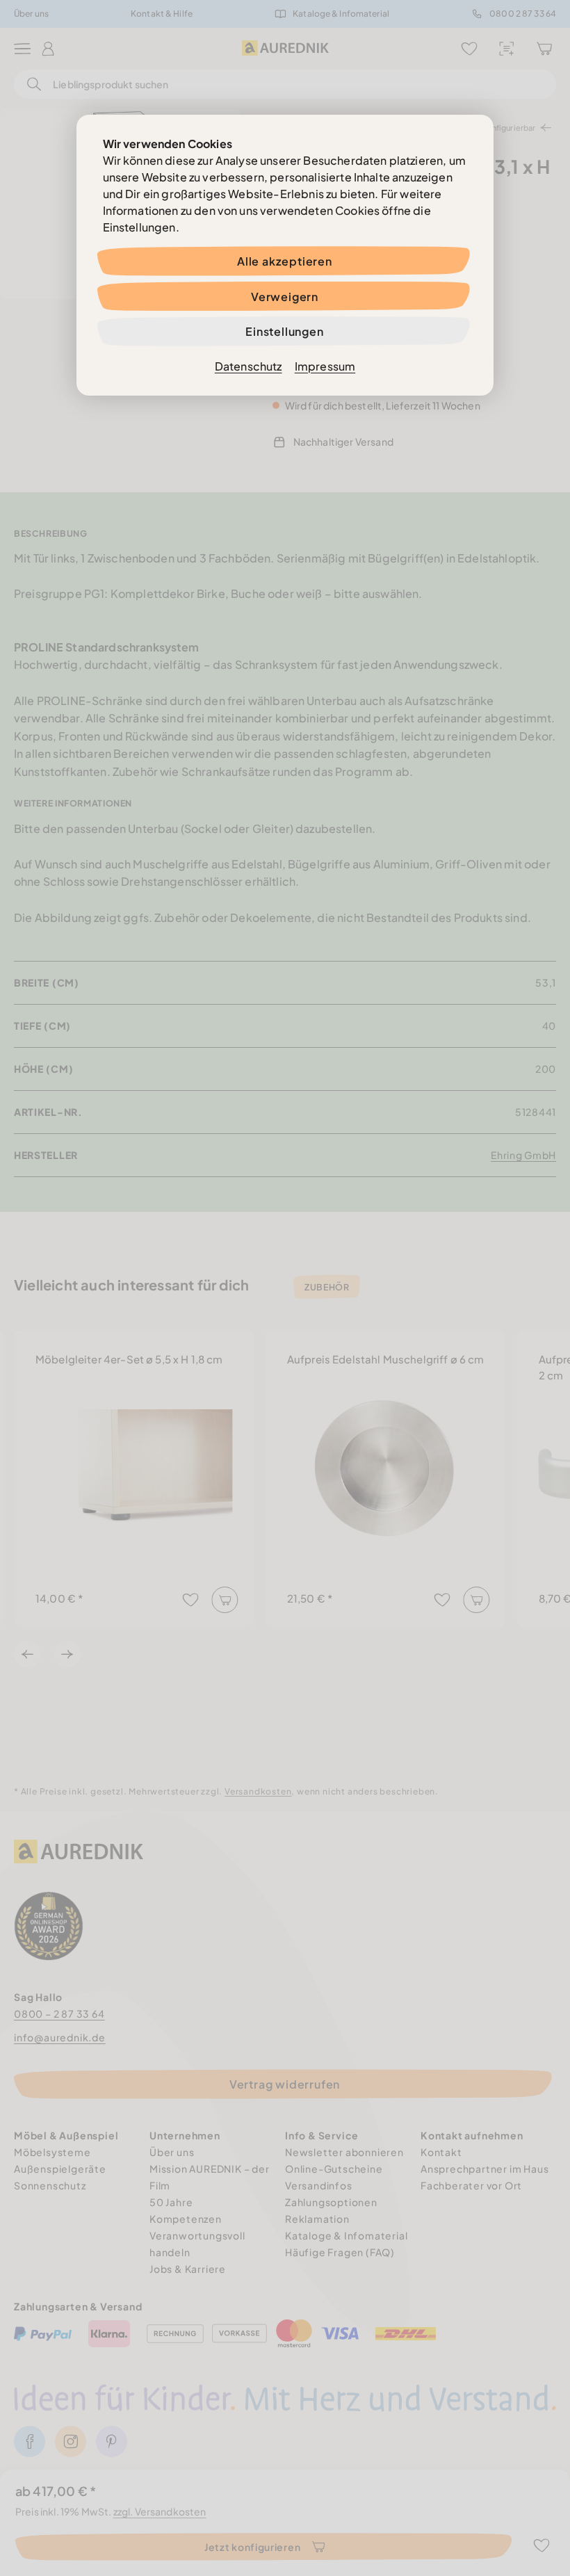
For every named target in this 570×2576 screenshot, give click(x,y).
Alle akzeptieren (285, 261)
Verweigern (285, 297)
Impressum (325, 366)
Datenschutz (249, 366)
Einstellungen (284, 331)
